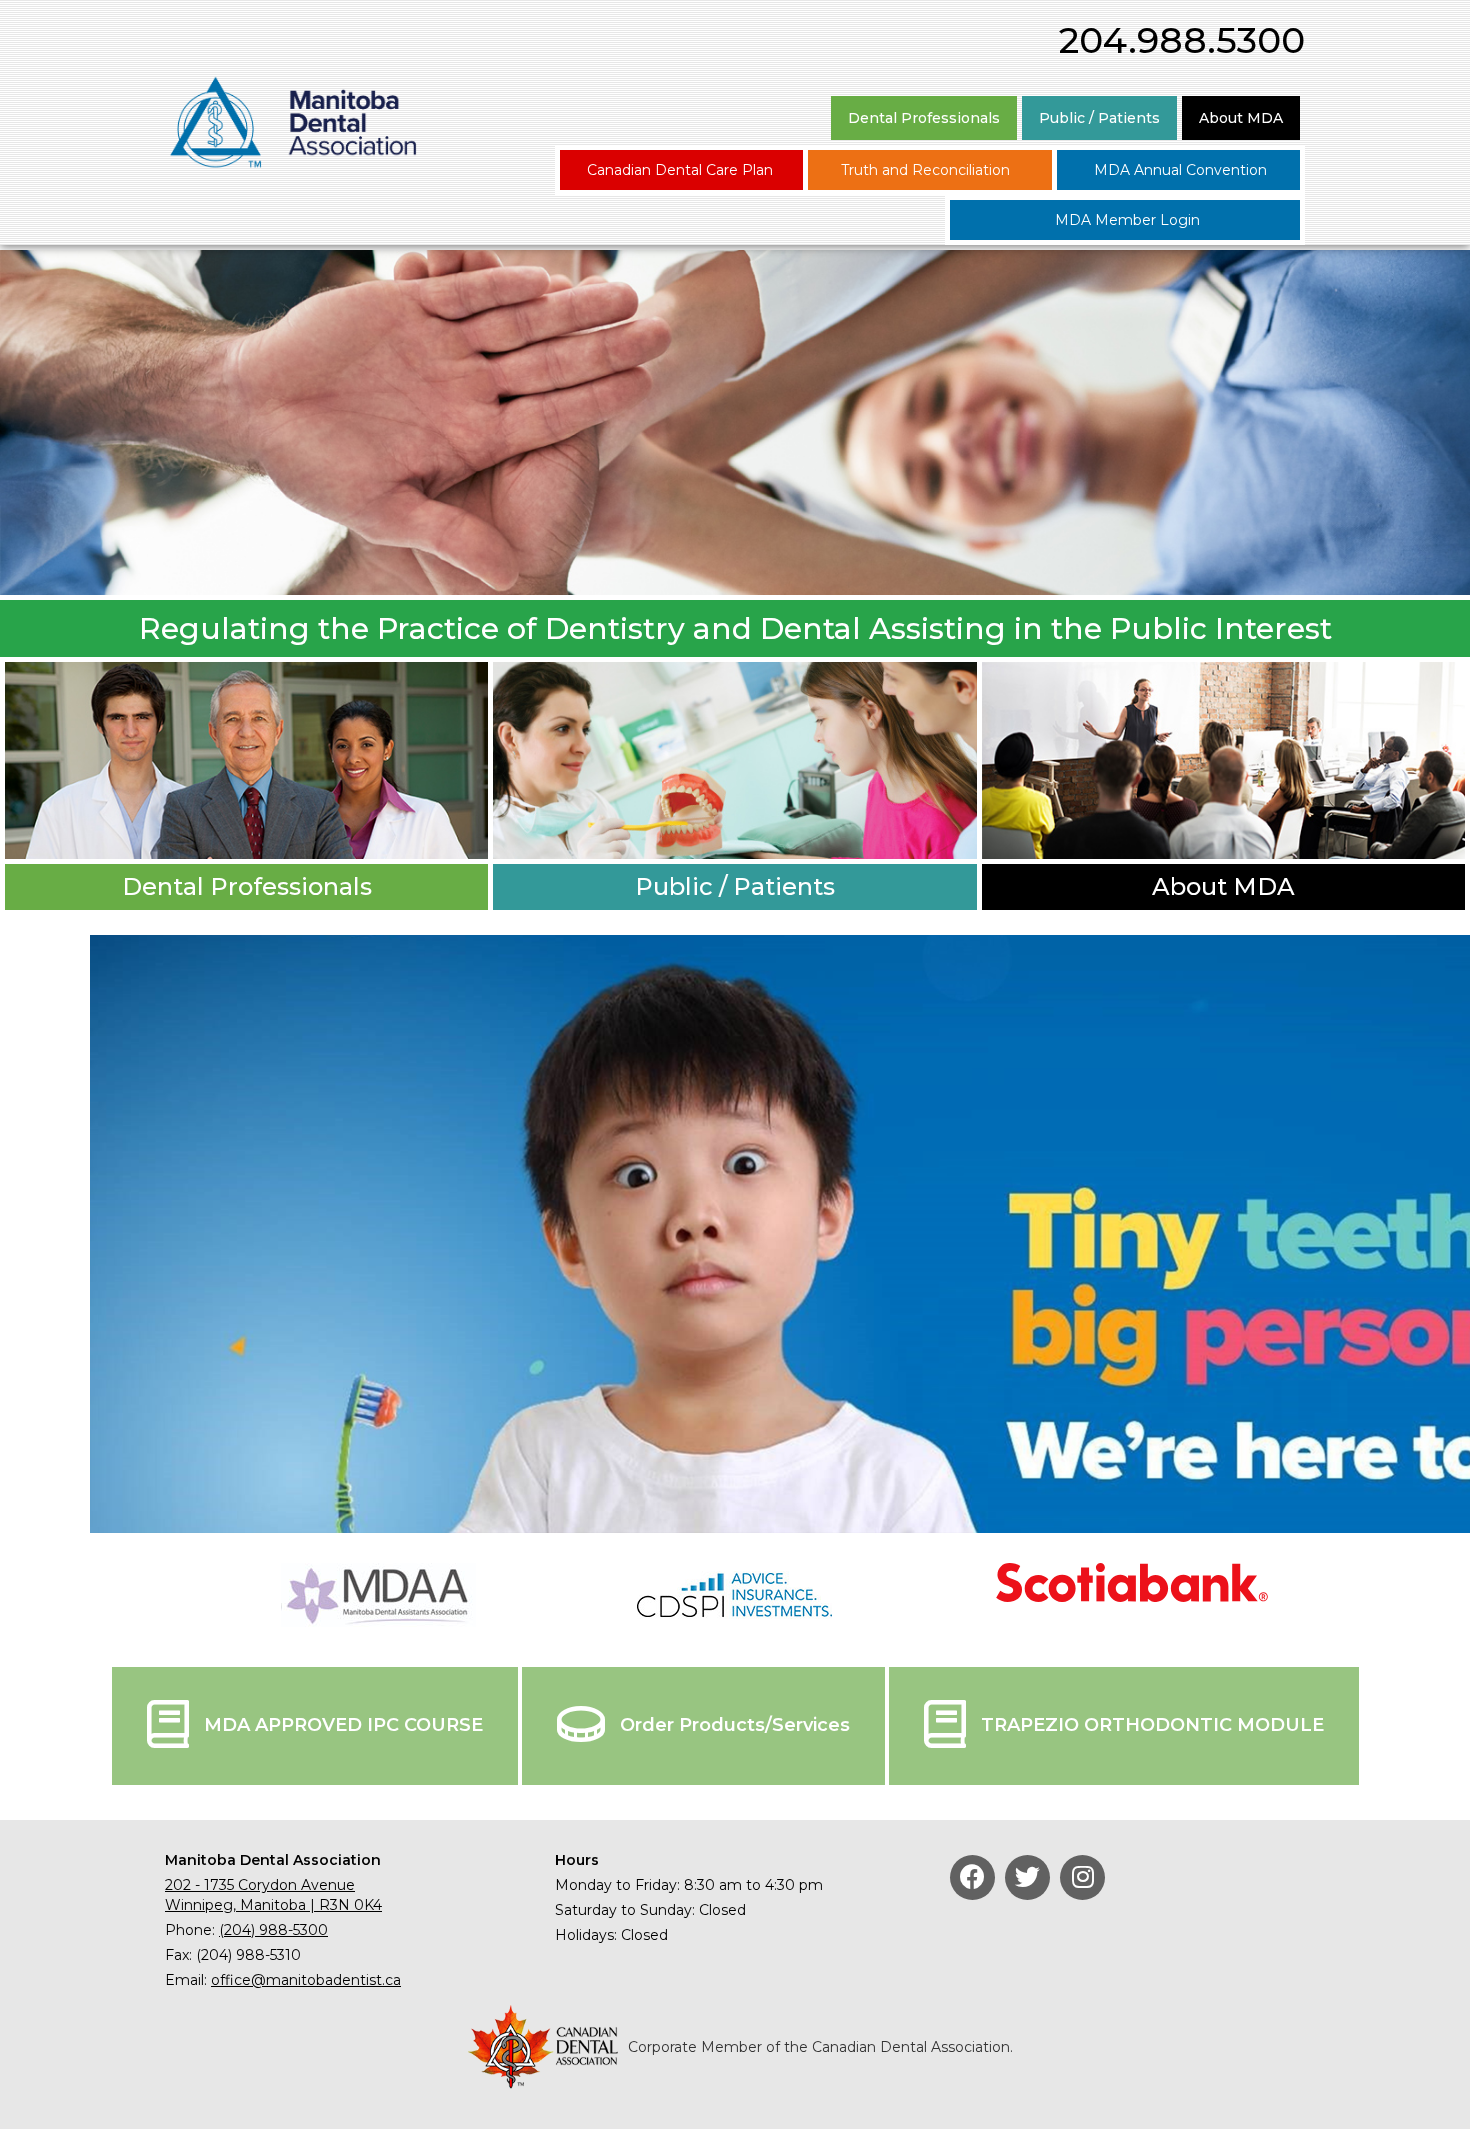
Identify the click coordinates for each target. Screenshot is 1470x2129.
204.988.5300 (1182, 40)
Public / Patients (1099, 118)
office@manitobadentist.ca (306, 1980)
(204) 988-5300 (273, 1930)
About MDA (1241, 118)
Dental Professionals (924, 118)
